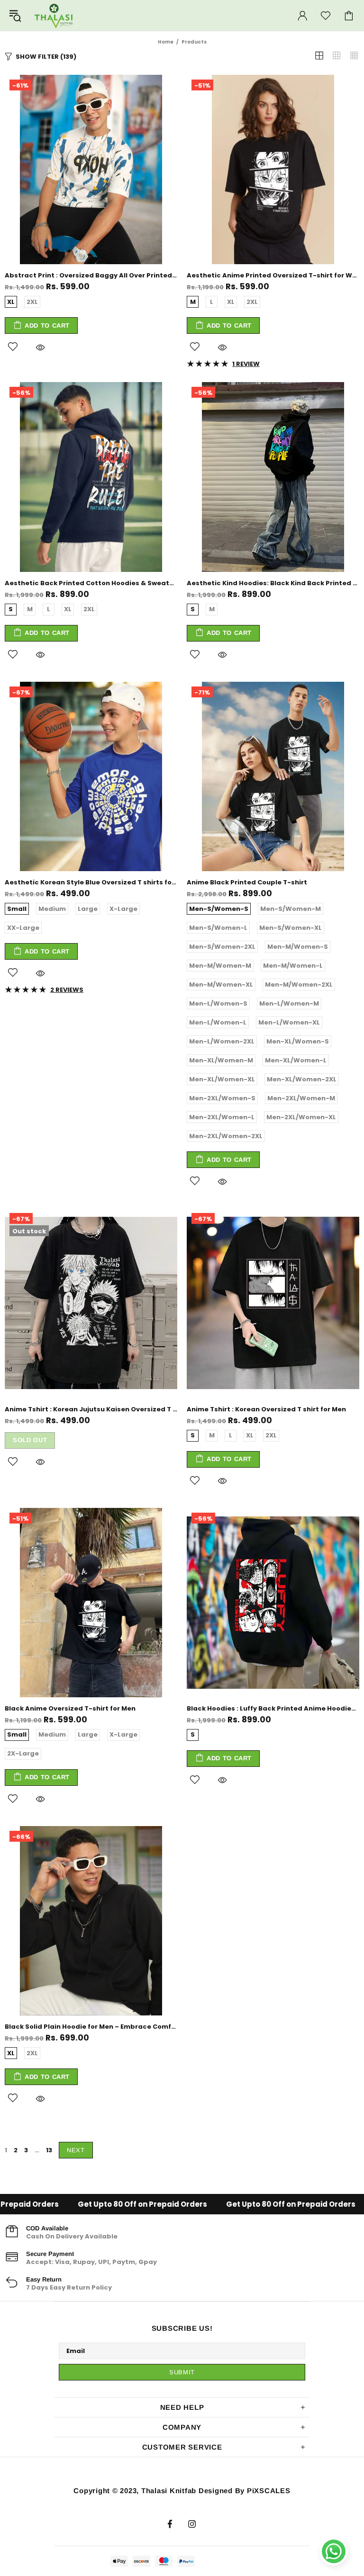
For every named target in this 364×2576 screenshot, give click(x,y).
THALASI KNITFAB (54, 15)
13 (49, 2150)
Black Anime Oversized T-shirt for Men (70, 1708)
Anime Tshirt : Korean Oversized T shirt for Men (266, 1409)
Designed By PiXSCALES (245, 2491)
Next (76, 2150)
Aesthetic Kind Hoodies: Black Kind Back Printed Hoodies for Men (273, 583)
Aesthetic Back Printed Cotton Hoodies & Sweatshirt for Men (91, 583)
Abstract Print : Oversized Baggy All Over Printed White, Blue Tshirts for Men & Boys (91, 275)
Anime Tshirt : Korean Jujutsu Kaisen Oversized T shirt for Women (91, 1409)
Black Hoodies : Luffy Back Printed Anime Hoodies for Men (273, 1708)
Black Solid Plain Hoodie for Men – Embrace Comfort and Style (91, 2027)
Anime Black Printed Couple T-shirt (247, 882)
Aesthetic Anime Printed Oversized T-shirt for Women (273, 275)
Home (166, 42)
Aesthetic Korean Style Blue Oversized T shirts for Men (91, 882)
